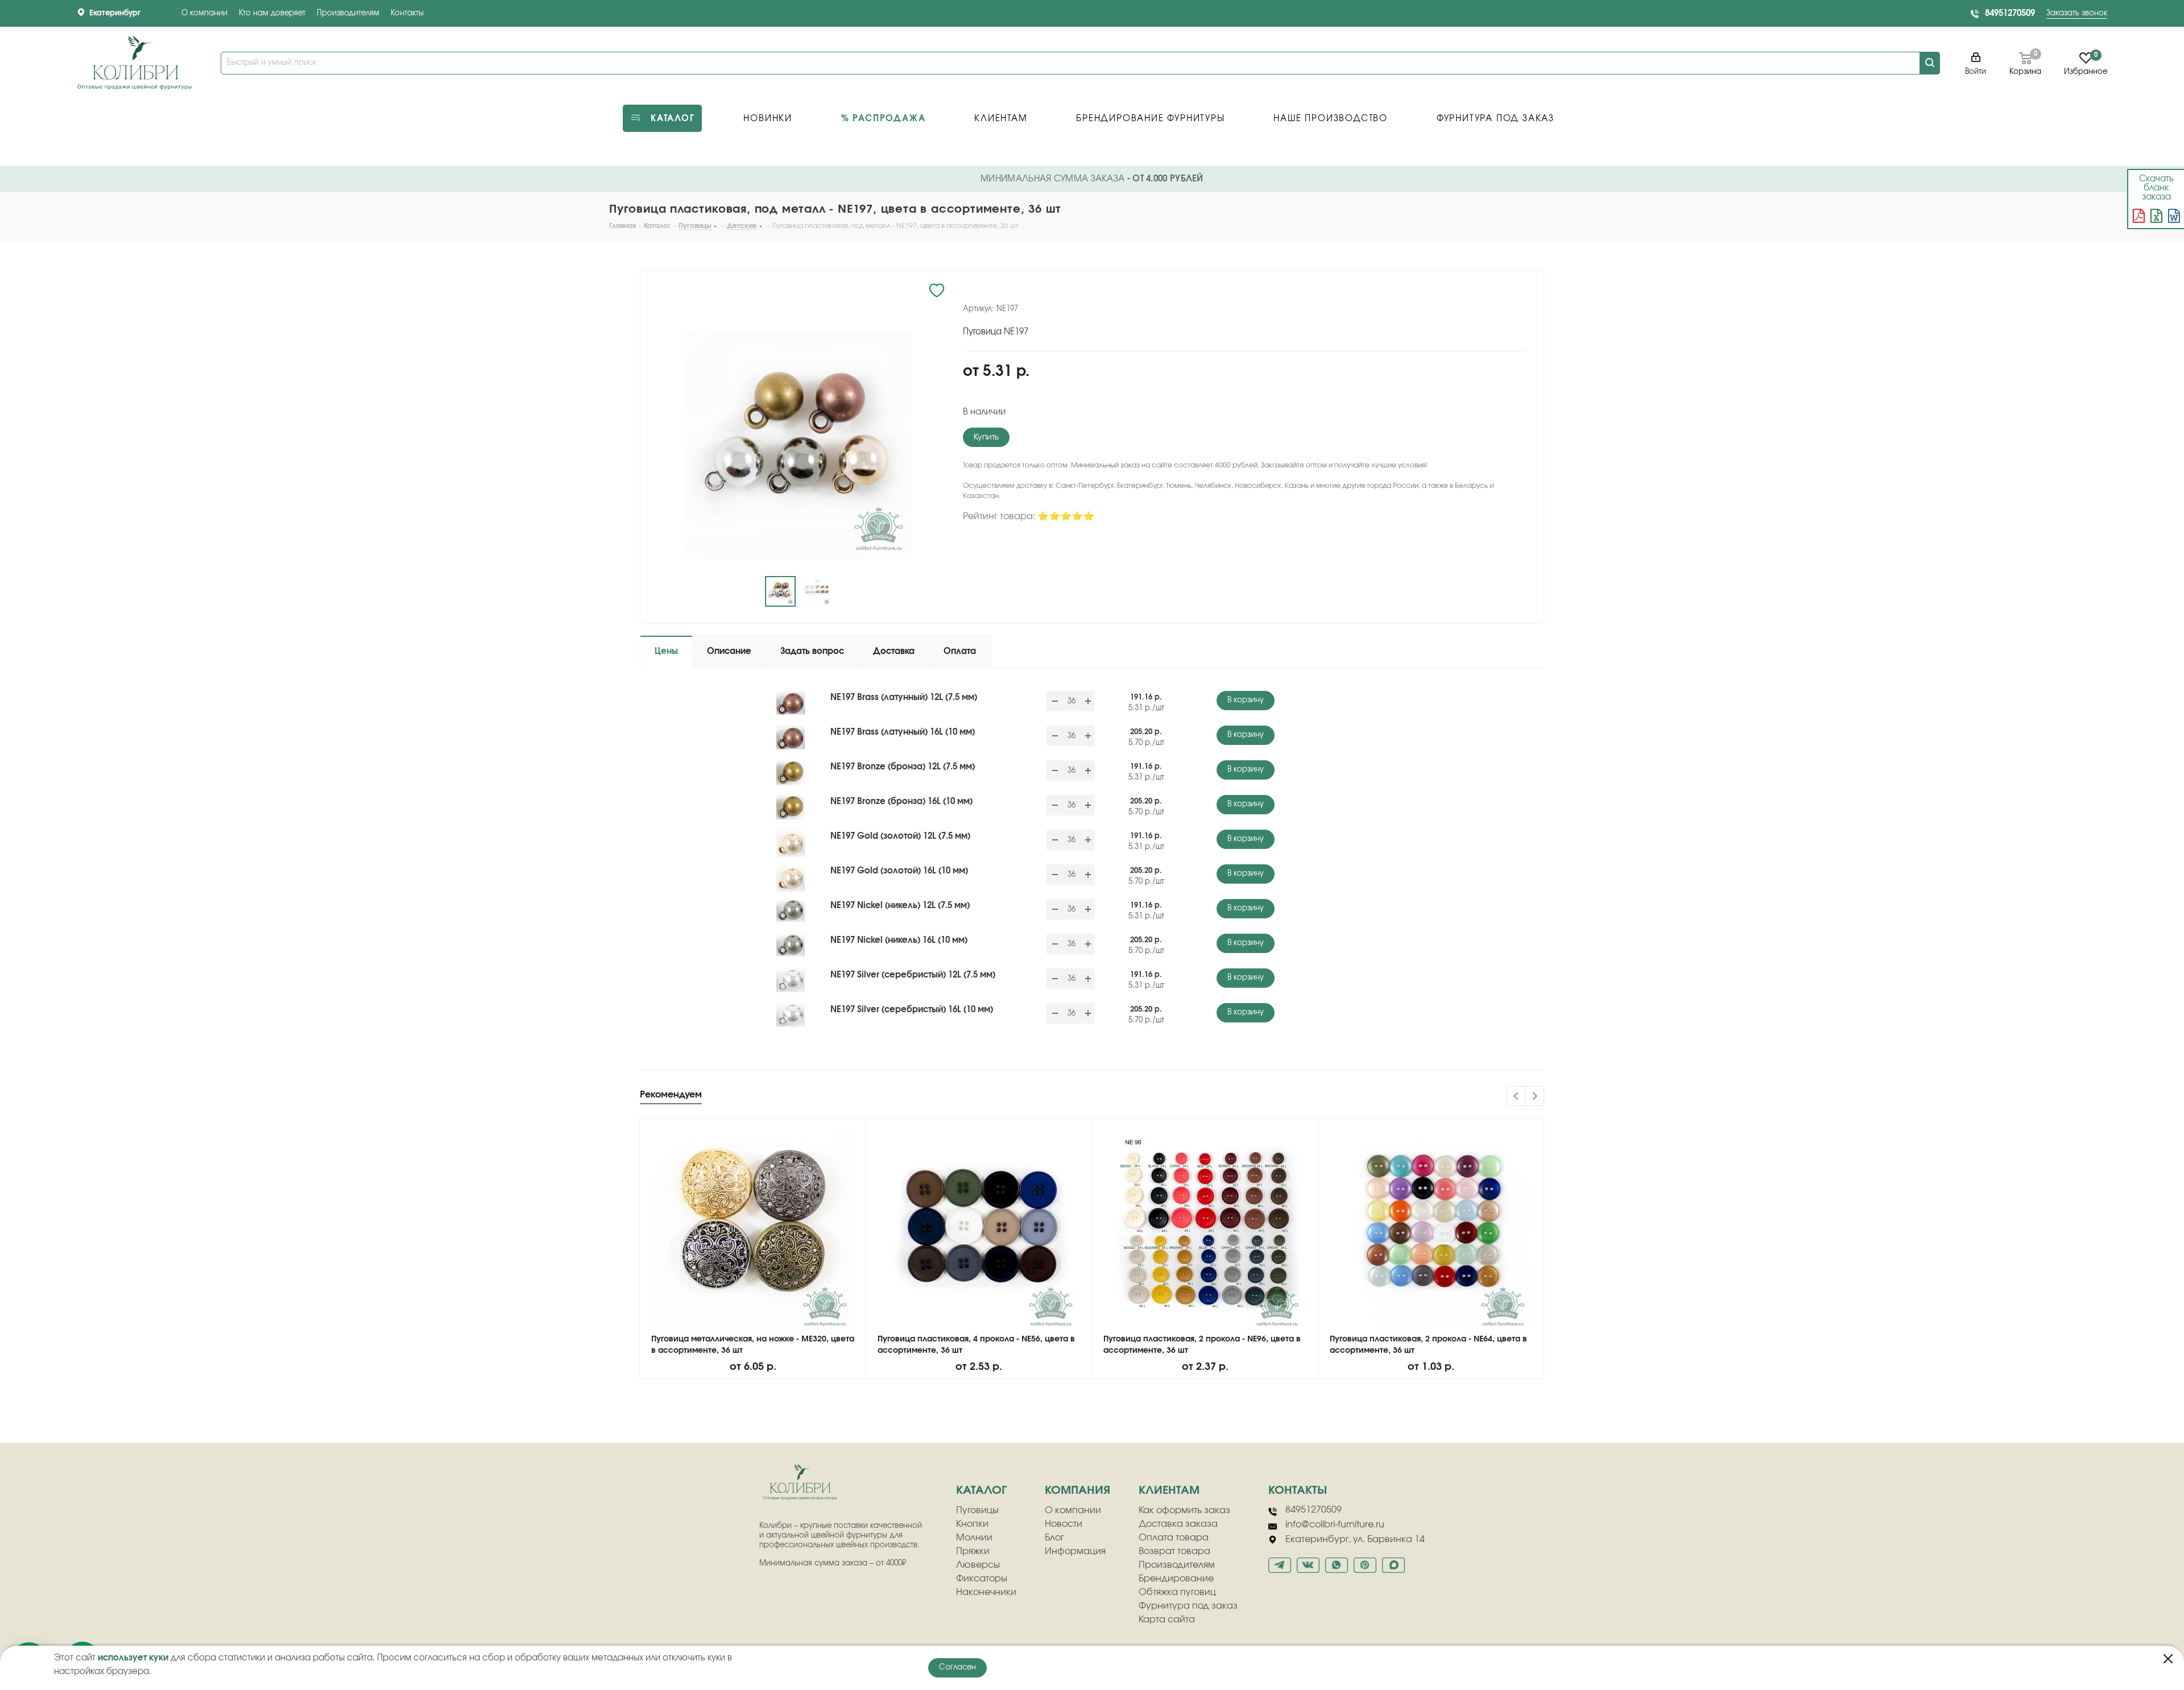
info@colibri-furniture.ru (1335, 1525)
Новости (1064, 1524)
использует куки (133, 1658)
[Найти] (1930, 63)
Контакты (407, 13)
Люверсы (978, 1565)
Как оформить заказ (1184, 1510)
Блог (1054, 1538)
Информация (1075, 1551)
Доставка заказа (1178, 1524)
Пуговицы (977, 1510)
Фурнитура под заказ (1188, 1606)
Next (1535, 1097)
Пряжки (973, 1551)
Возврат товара (1174, 1551)
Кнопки (972, 1524)
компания (1077, 1490)
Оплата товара (1174, 1538)
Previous (1517, 1097)
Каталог (981, 1490)
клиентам (1169, 1490)
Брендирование (1176, 1579)
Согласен (957, 1668)
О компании (204, 13)
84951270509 (2010, 13)
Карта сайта (1167, 1619)
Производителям (348, 13)
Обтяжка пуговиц (1177, 1592)
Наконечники (986, 1592)
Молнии (974, 1538)
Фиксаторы (982, 1579)
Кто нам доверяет (272, 13)
